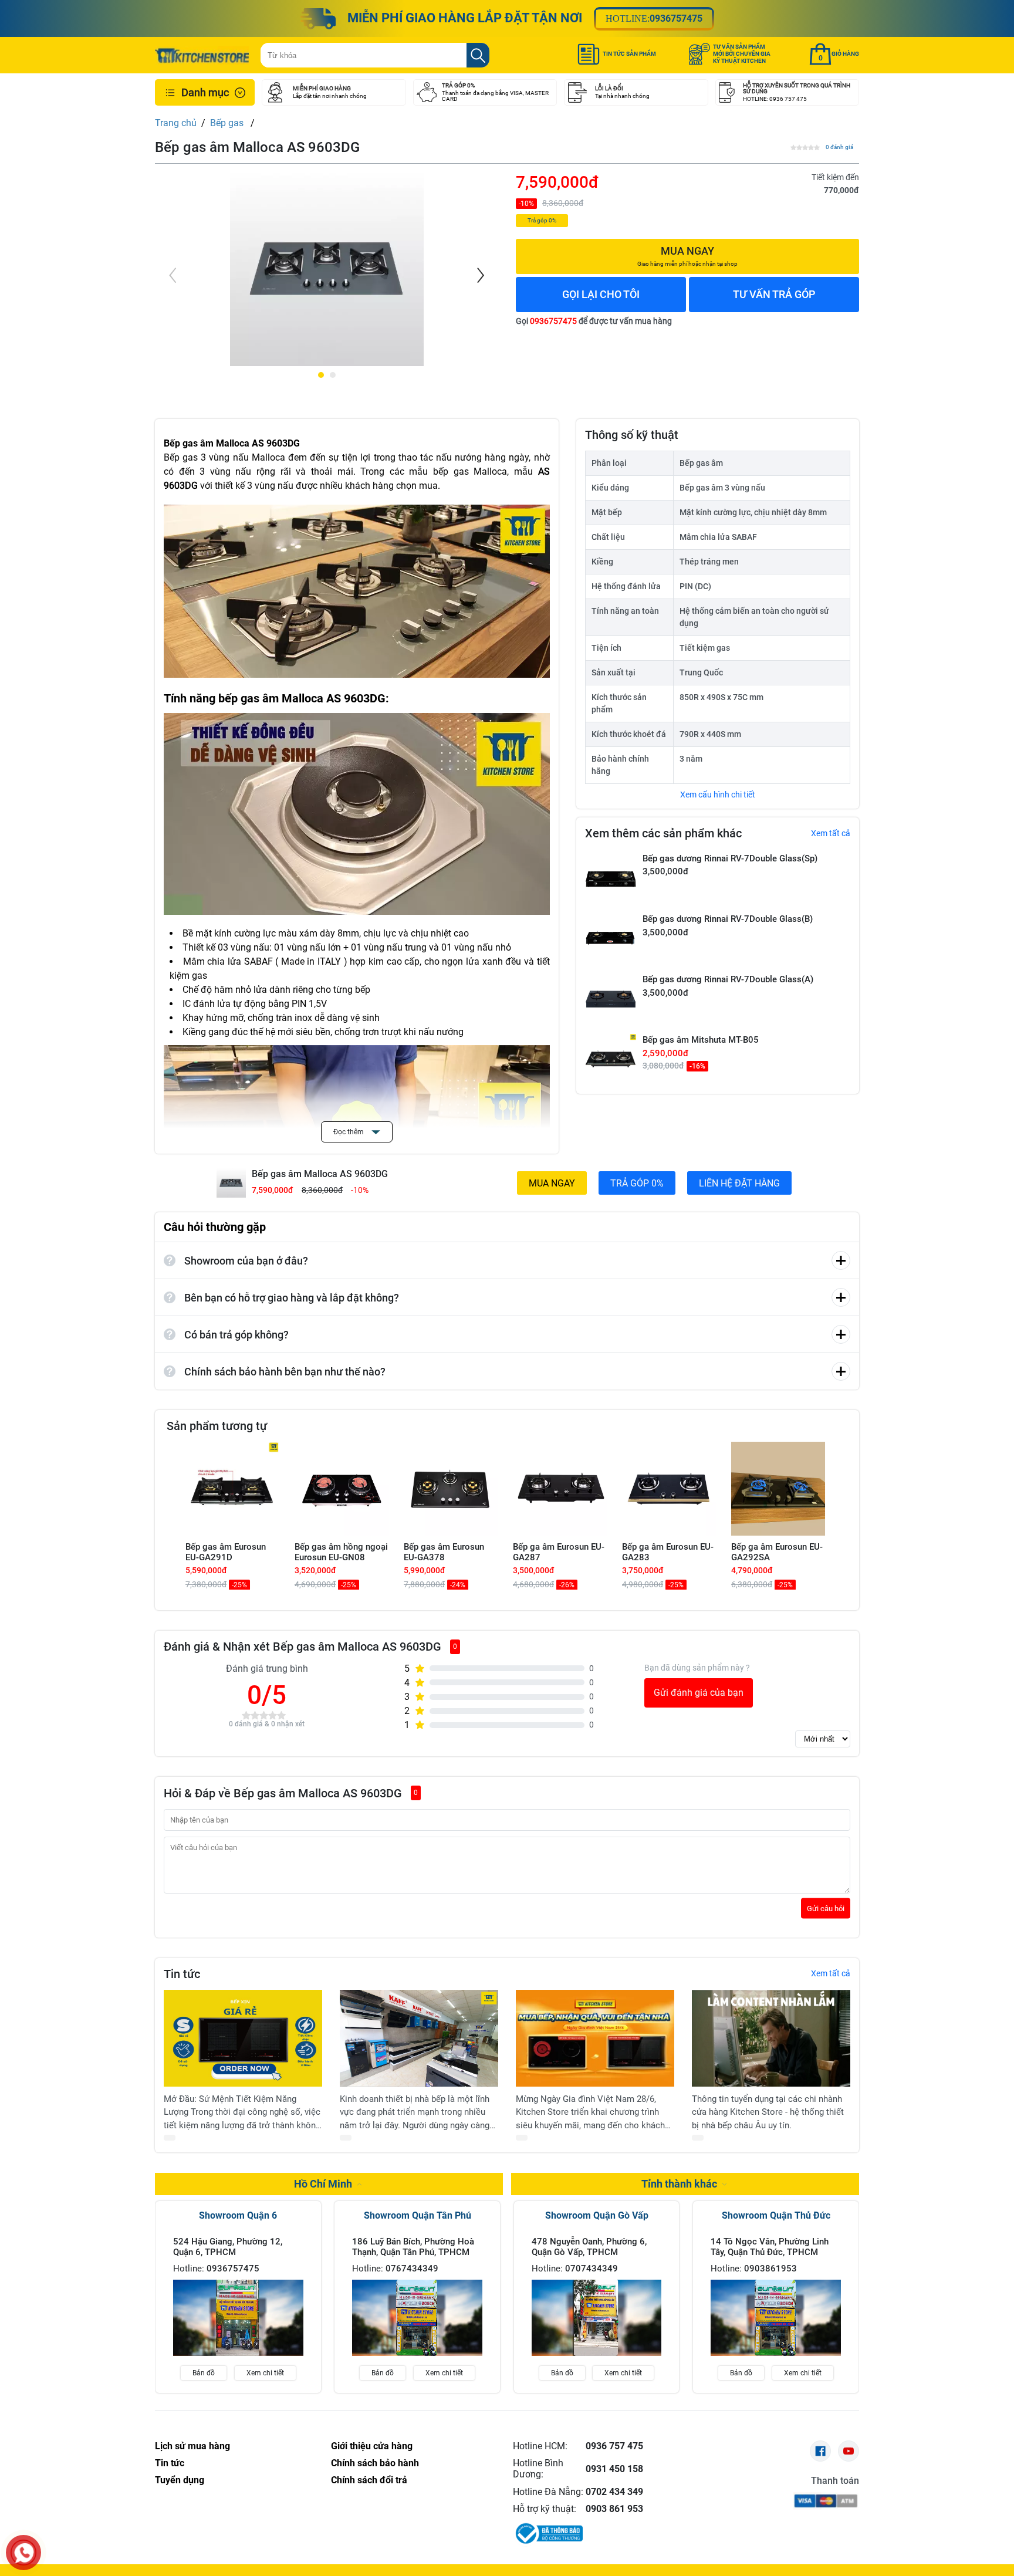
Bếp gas (228, 123)
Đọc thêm (349, 1132)
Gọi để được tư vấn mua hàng (594, 321)
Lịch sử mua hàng (192, 2446)
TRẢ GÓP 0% (637, 1183)
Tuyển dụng (180, 2480)
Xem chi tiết (265, 2373)
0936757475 (676, 18)
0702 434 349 (614, 2492)
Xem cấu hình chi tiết (718, 795)
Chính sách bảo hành (375, 2463)
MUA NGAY (552, 1183)
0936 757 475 (614, 2446)
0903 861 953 (614, 2509)
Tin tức (170, 2463)
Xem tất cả (831, 833)
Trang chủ (176, 123)
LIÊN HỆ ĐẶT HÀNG (739, 1183)
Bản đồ (204, 2373)
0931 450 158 (614, 2469)
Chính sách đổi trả (369, 2480)
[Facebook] (820, 2451)
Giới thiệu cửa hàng (372, 2446)
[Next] (479, 275)
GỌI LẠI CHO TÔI (601, 294)
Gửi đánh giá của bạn (699, 1693)
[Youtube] (849, 2451)
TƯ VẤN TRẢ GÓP (774, 294)
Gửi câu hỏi (826, 1908)
